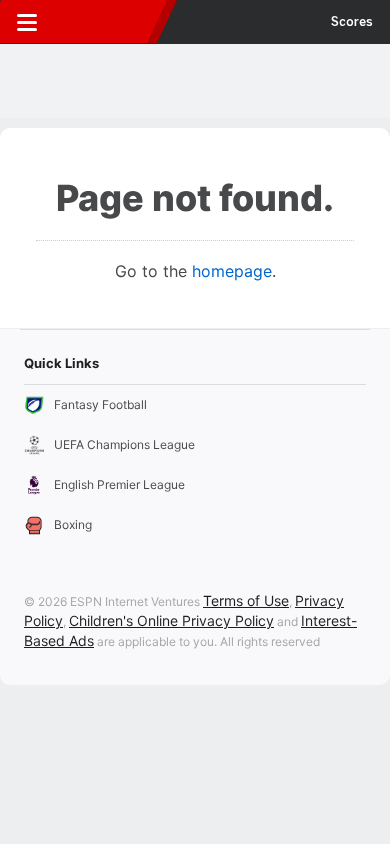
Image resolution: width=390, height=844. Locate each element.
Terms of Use (246, 600)
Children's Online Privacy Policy (171, 620)
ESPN (107, 22)
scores (352, 22)
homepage (232, 271)
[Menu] (27, 22)
